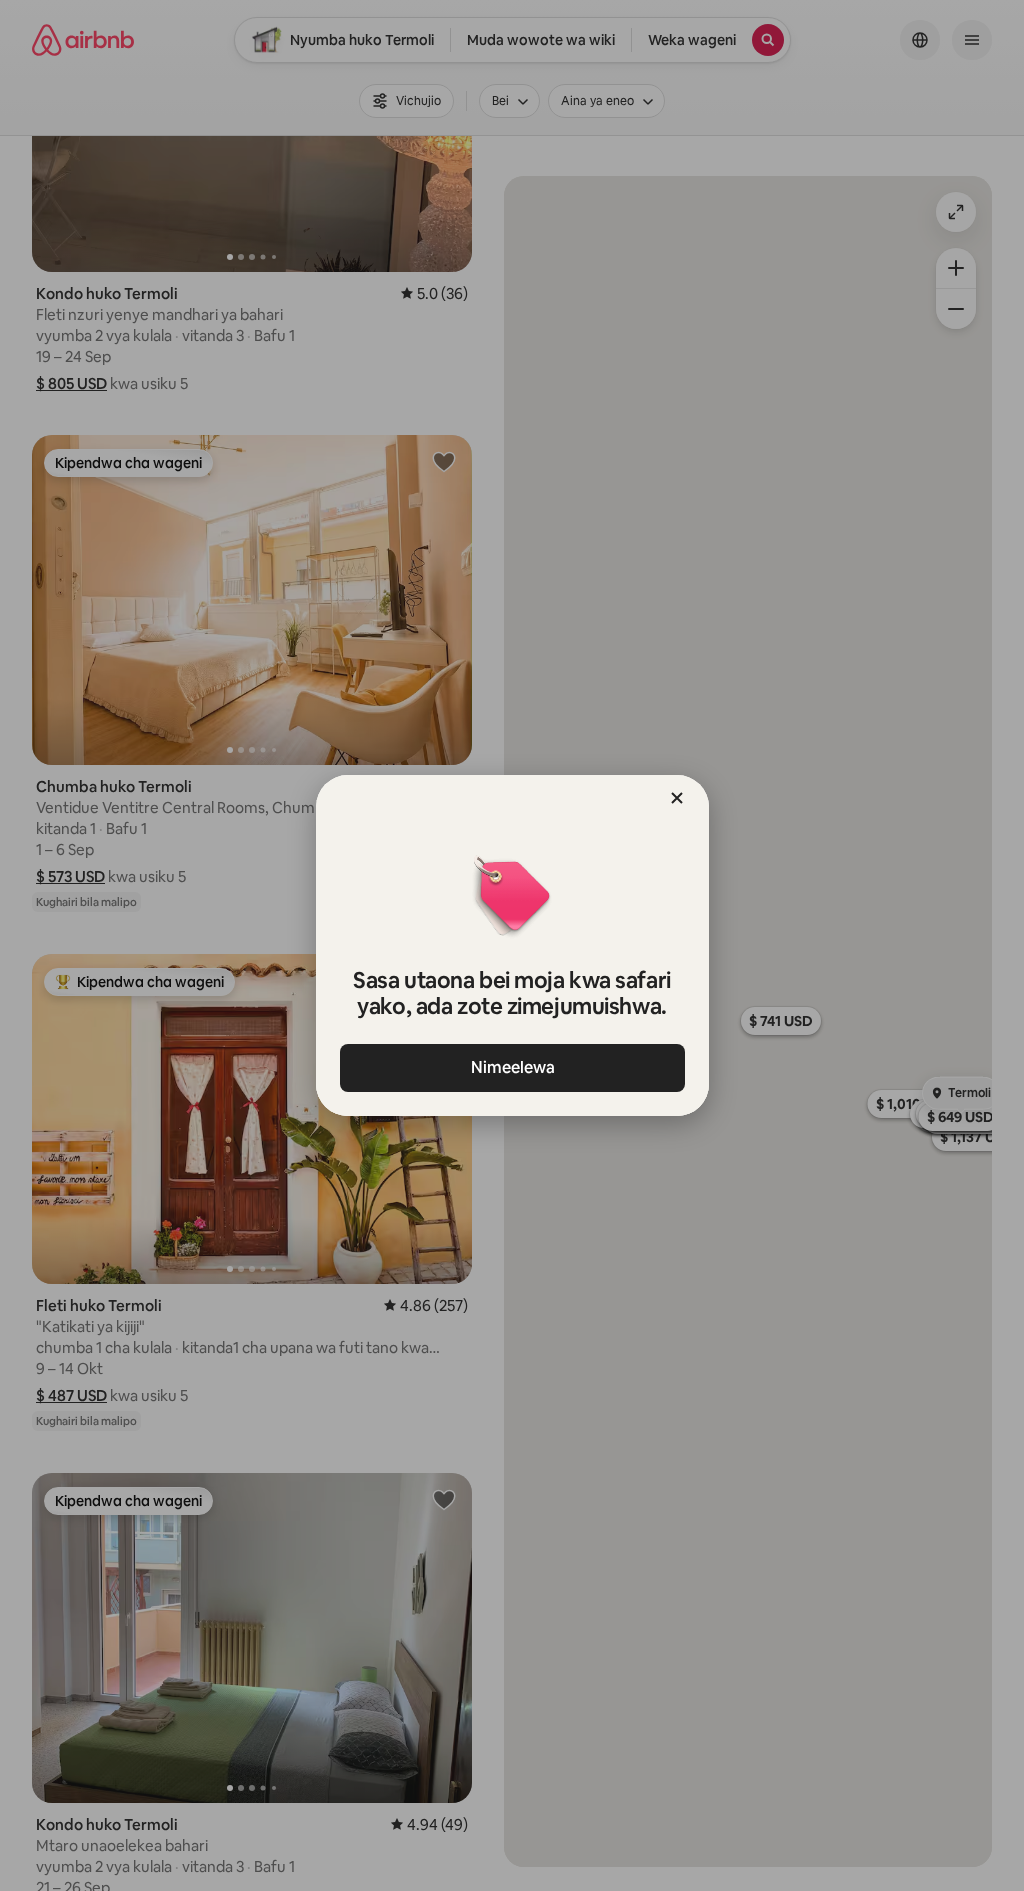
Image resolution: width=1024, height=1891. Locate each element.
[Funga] (677, 798)
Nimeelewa (512, 1067)
